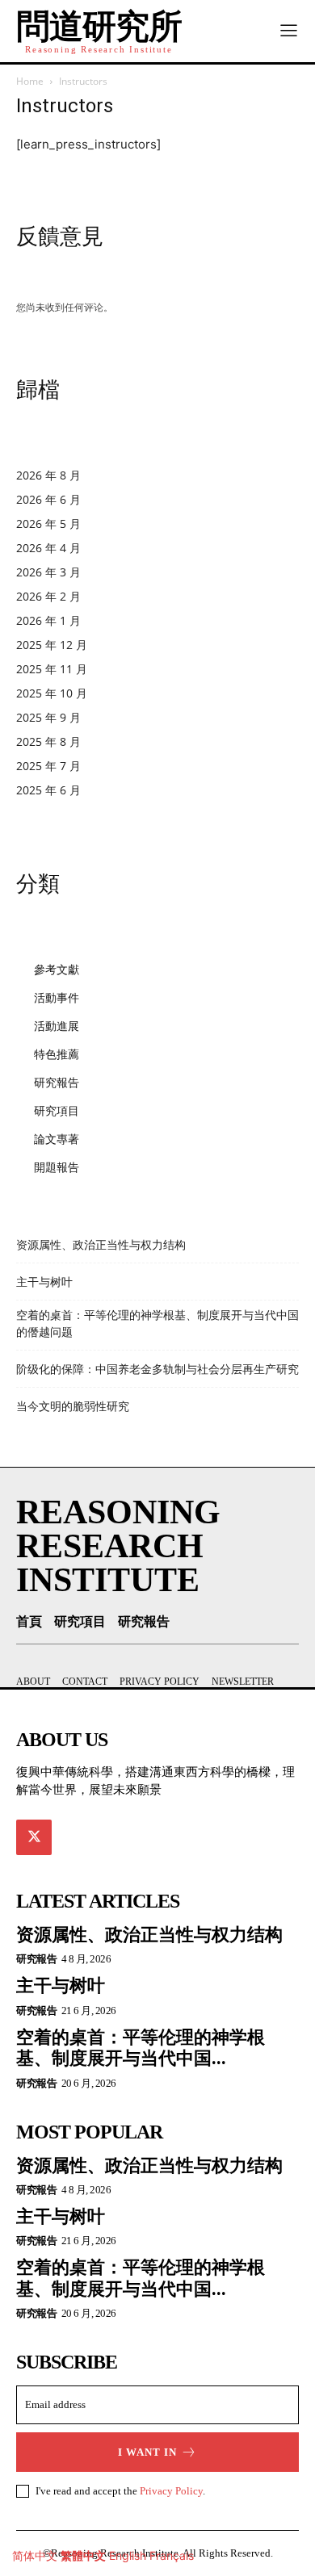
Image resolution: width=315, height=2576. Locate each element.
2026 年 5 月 (48, 524)
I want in (147, 2452)
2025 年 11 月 (52, 669)
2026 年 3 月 (48, 572)
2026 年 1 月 (48, 620)
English (128, 2555)
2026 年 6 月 (48, 499)
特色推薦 (57, 1054)
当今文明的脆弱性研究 (73, 1406)
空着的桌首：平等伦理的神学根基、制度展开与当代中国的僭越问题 (157, 1324)
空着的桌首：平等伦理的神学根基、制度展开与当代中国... (141, 2048)
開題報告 (57, 1167)
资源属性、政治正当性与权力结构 (101, 1245)
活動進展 (57, 1026)
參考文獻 (57, 969)
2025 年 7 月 (48, 766)
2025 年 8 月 (48, 741)
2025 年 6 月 (48, 790)
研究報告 (57, 1082)
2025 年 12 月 (52, 645)
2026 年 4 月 (48, 548)
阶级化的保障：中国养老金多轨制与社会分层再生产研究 (157, 1369)
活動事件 (57, 997)
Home (30, 81)
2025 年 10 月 (52, 693)
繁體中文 (83, 2555)
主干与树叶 (44, 1282)
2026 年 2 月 (48, 596)
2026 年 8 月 (48, 475)
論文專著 (57, 1139)
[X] (34, 1837)
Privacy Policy (171, 2491)
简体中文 (35, 2555)
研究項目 (57, 1110)
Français (172, 2555)
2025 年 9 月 (48, 717)
